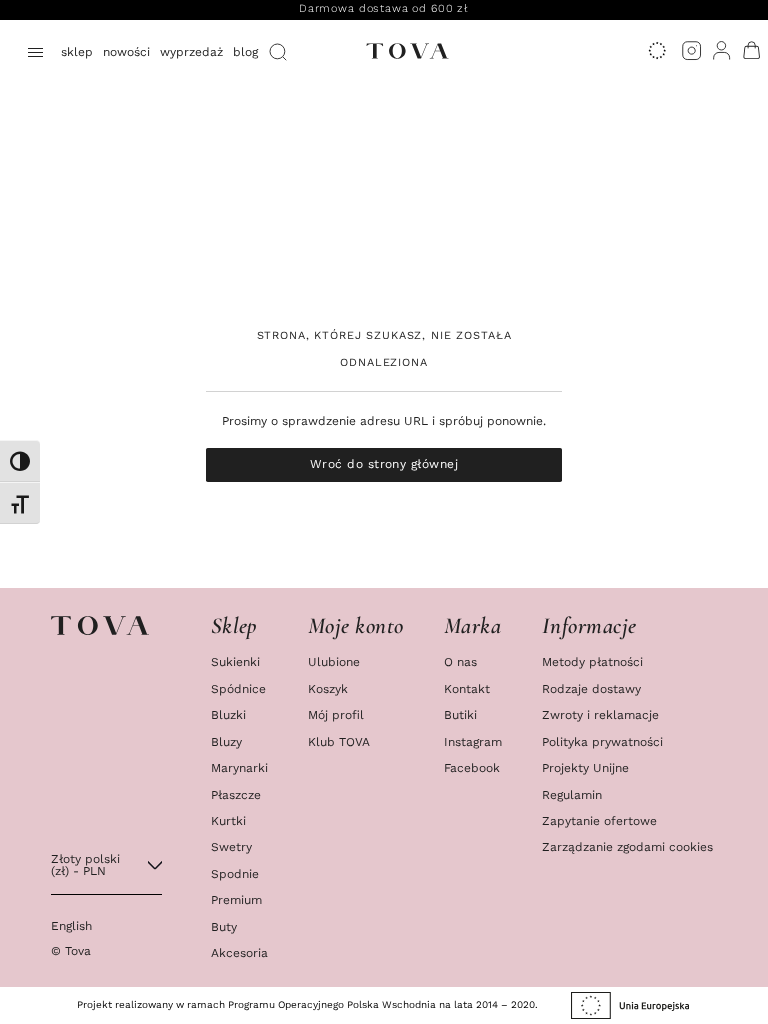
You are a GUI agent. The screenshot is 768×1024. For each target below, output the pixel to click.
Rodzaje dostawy (591, 689)
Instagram (473, 742)
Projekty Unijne (585, 768)
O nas (460, 662)
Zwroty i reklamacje (600, 715)
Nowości (126, 51)
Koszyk (328, 689)
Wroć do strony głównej (384, 463)
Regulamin (572, 795)
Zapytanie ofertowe (599, 821)
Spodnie (235, 874)
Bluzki (228, 715)
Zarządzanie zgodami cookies (627, 847)
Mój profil (336, 715)
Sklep (77, 51)
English (71, 925)
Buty (224, 927)
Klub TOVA (339, 742)
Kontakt (467, 689)
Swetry (231, 847)
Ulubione (334, 662)
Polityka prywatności (602, 742)
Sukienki (235, 662)
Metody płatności (592, 662)
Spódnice (238, 689)
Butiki (460, 715)
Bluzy (226, 742)
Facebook (472, 768)
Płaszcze (236, 795)
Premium (236, 900)
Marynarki (239, 768)
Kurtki (228, 821)
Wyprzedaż (191, 51)
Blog (245, 51)
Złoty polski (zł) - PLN (85, 864)
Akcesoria (239, 953)
